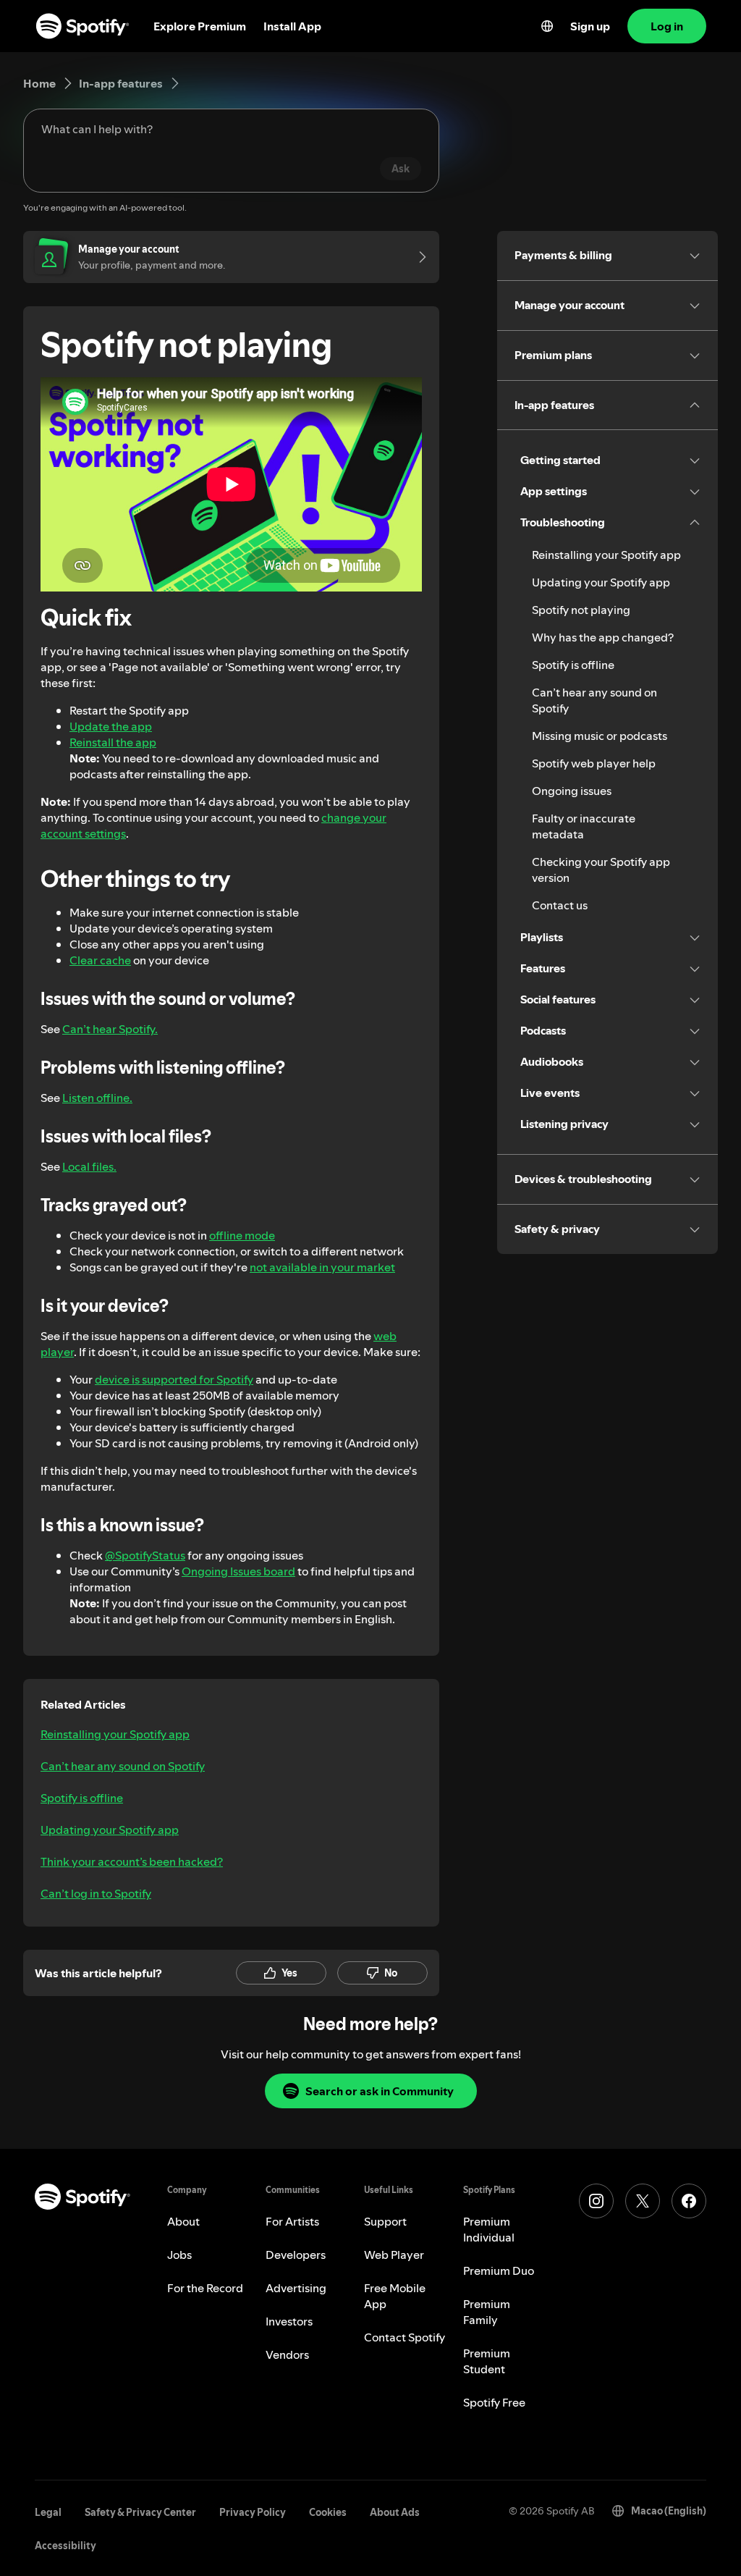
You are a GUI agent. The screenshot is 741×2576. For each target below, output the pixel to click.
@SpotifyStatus (145, 1555)
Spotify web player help (594, 763)
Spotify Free (494, 2402)
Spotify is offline (82, 1798)
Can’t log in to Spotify (96, 1893)
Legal (48, 2512)
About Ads (395, 2512)
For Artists (292, 2221)
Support (385, 2221)
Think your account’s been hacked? (132, 1861)
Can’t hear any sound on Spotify (123, 1766)
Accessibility (65, 2546)
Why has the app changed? (603, 637)
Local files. (89, 1166)
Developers (296, 2255)
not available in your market (322, 1267)
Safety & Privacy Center (140, 2512)
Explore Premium (200, 26)
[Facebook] (689, 2201)
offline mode (242, 1235)
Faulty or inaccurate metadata (584, 826)
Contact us (560, 905)
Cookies (328, 2512)
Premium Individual (489, 2229)
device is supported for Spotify (174, 1379)
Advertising (296, 2288)
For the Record (205, 2288)
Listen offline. (97, 1098)
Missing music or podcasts (600, 736)
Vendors (287, 2354)
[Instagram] (596, 2201)
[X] (643, 2201)
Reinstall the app (113, 742)
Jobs (179, 2255)
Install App (292, 26)
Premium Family (487, 2312)
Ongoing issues (572, 791)
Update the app (111, 726)
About (183, 2221)
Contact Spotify (405, 2337)
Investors (289, 2321)
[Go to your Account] (418, 257)
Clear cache (100, 960)
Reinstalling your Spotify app (115, 1734)
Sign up (590, 26)
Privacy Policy (253, 2512)
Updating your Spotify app (110, 1830)
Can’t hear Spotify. (110, 1029)
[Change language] (547, 26)
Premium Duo (499, 2270)
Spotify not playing (581, 610)
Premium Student (487, 2361)
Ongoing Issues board (238, 1571)
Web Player (394, 2255)
